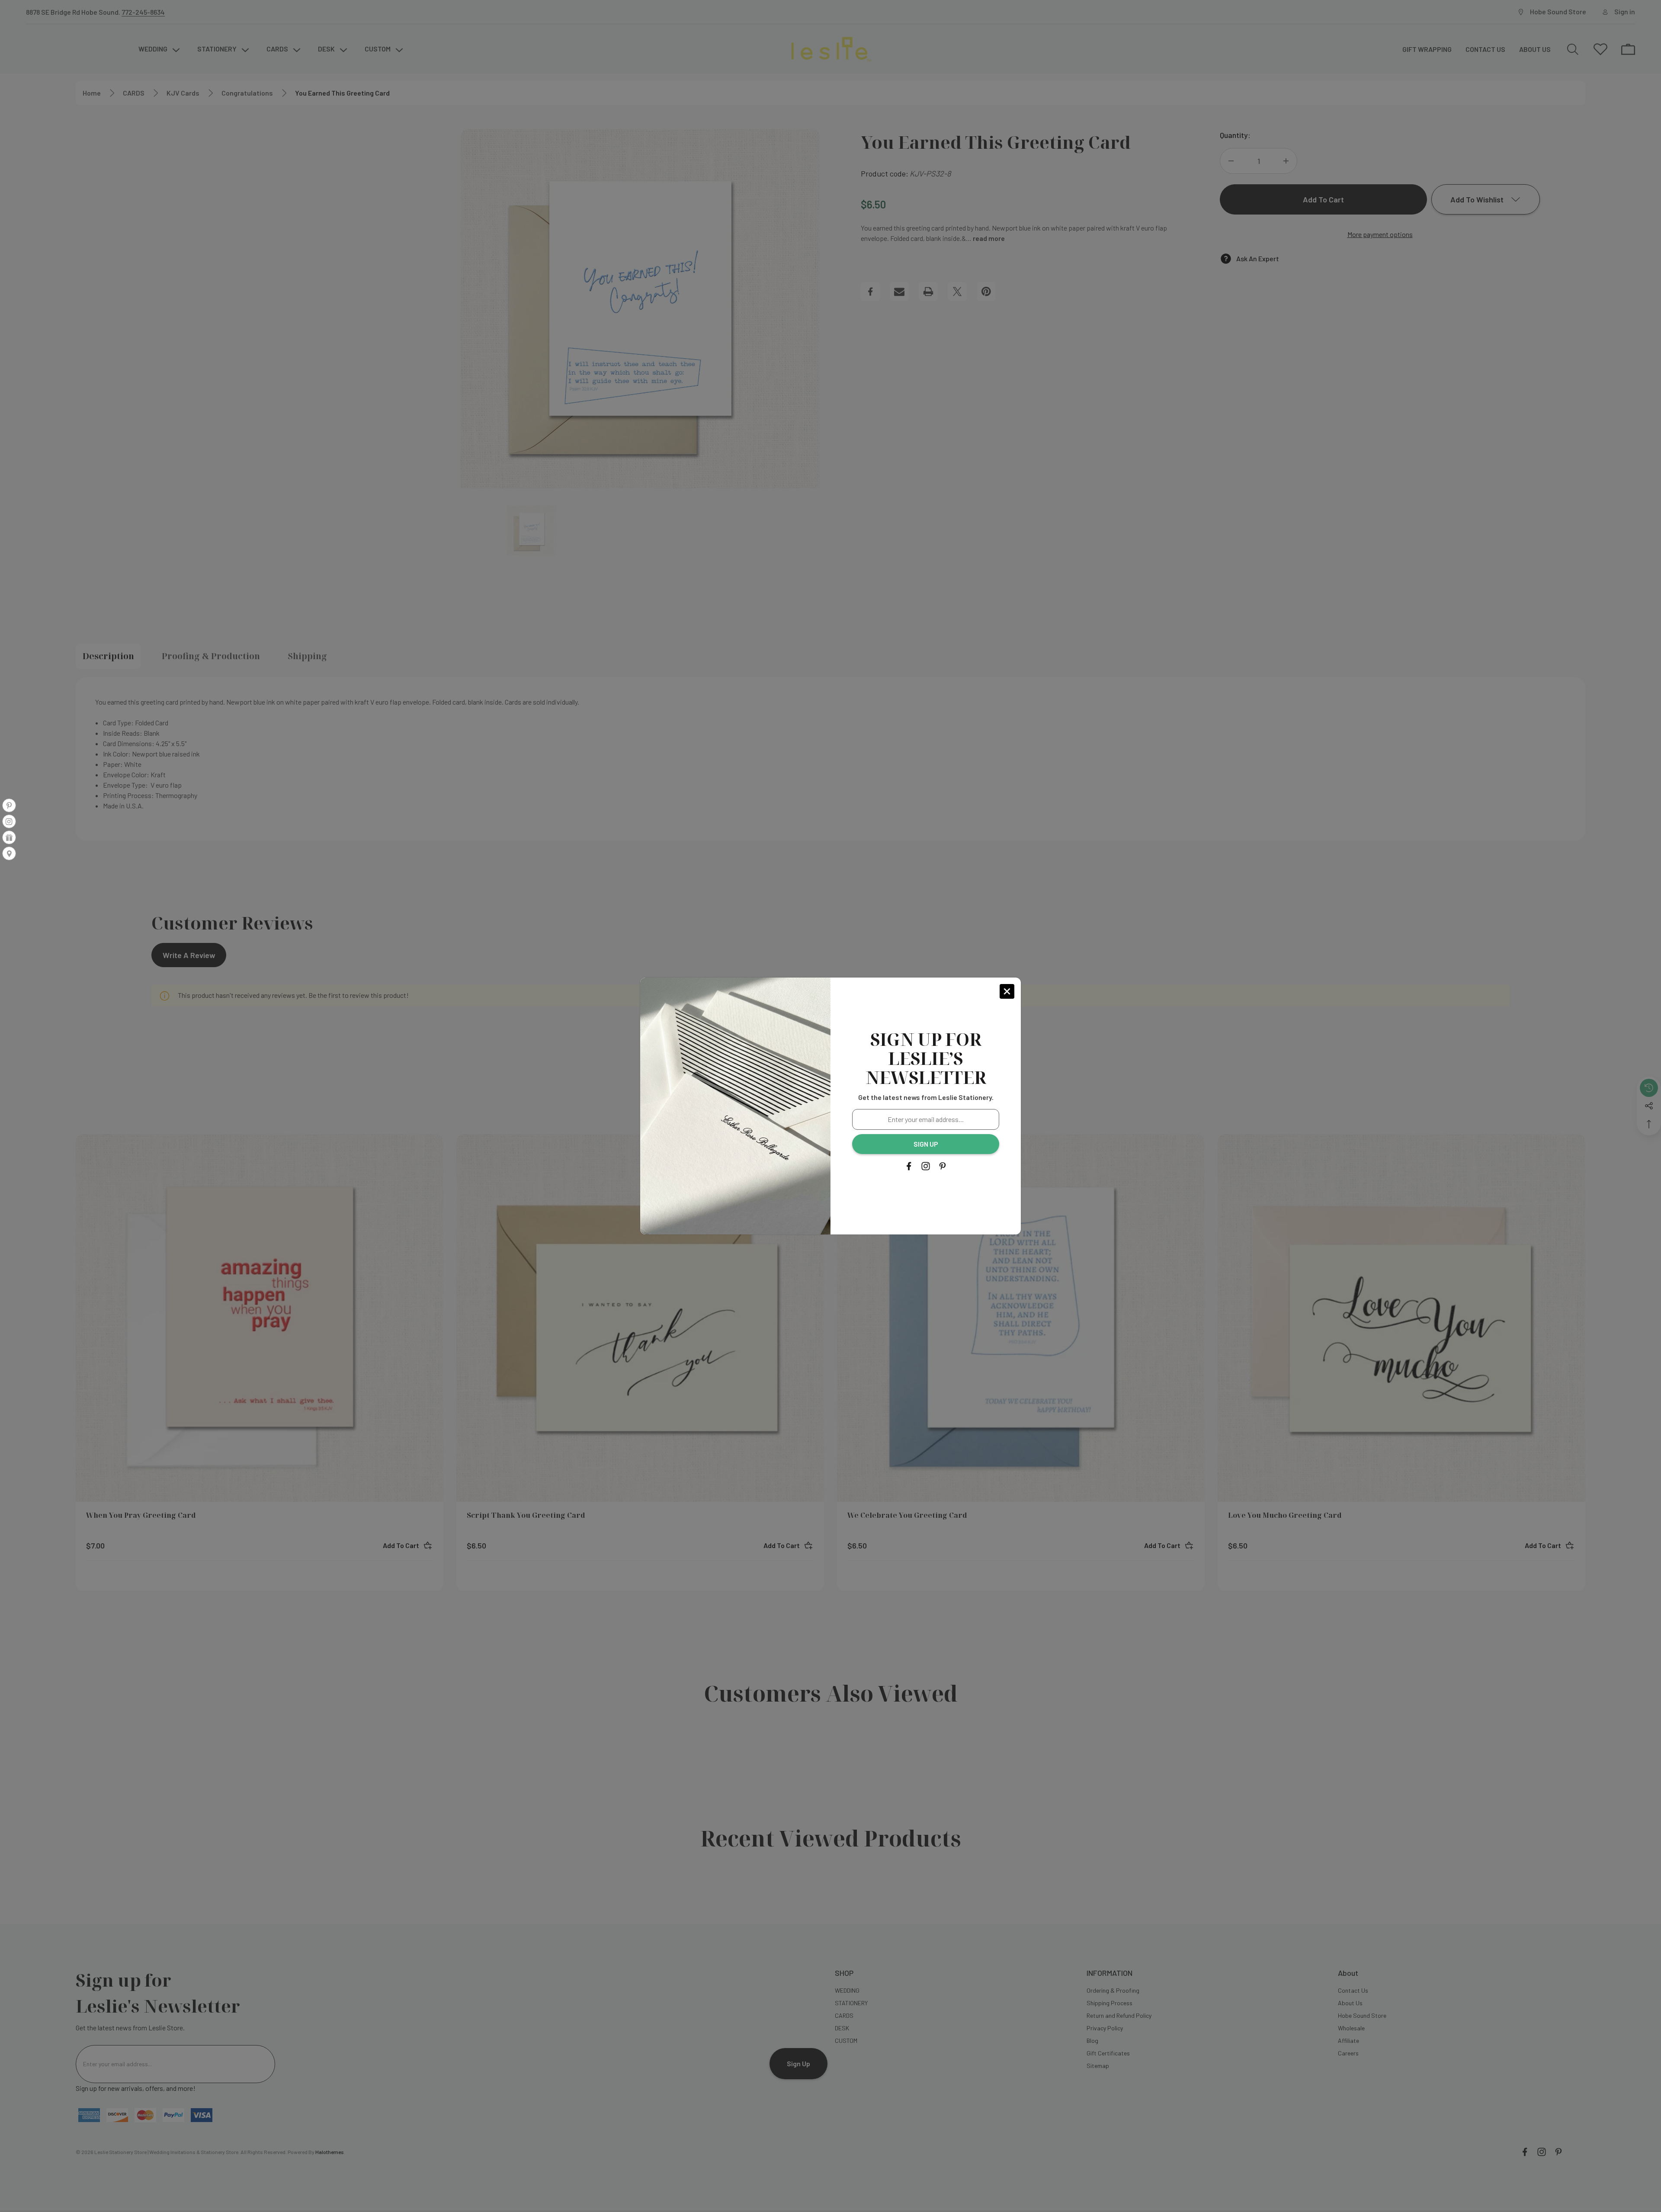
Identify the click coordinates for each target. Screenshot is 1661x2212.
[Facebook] (909, 1166)
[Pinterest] (943, 1166)
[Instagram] (926, 1166)
